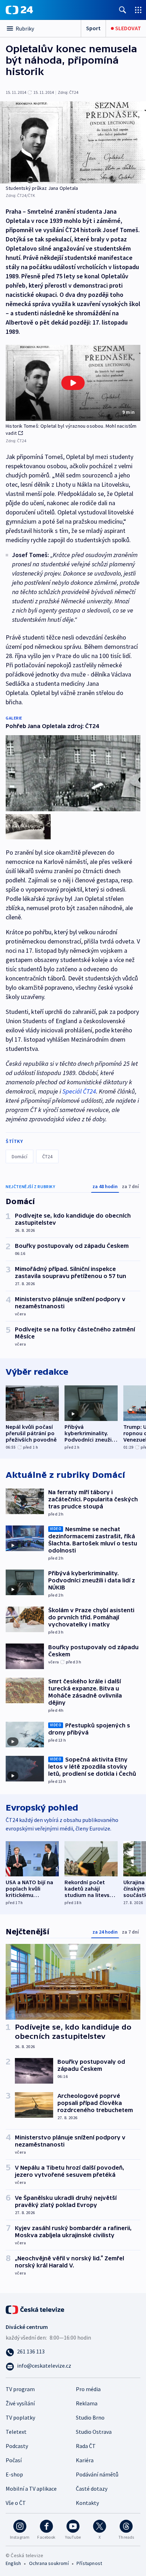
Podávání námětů (97, 2474)
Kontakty (87, 2503)
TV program (20, 2389)
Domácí (19, 1156)
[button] (73, 383)
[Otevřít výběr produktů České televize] (138, 10)
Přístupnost (89, 2563)
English (13, 2563)
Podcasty (17, 2446)
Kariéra (85, 2460)
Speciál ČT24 (79, 1091)
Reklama (87, 2403)
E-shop (14, 2474)
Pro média (88, 2389)
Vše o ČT (16, 2503)
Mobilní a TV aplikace (31, 2489)
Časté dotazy (92, 2489)
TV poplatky (20, 2417)
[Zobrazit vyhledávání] (123, 10)
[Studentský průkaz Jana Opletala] (73, 142)
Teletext (16, 2432)
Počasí (14, 2460)
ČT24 (47, 1156)
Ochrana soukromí (49, 2563)
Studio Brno (90, 2417)
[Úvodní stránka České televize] (35, 2309)
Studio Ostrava (94, 2432)
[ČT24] (19, 10)
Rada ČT (86, 2446)
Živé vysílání (20, 2403)
